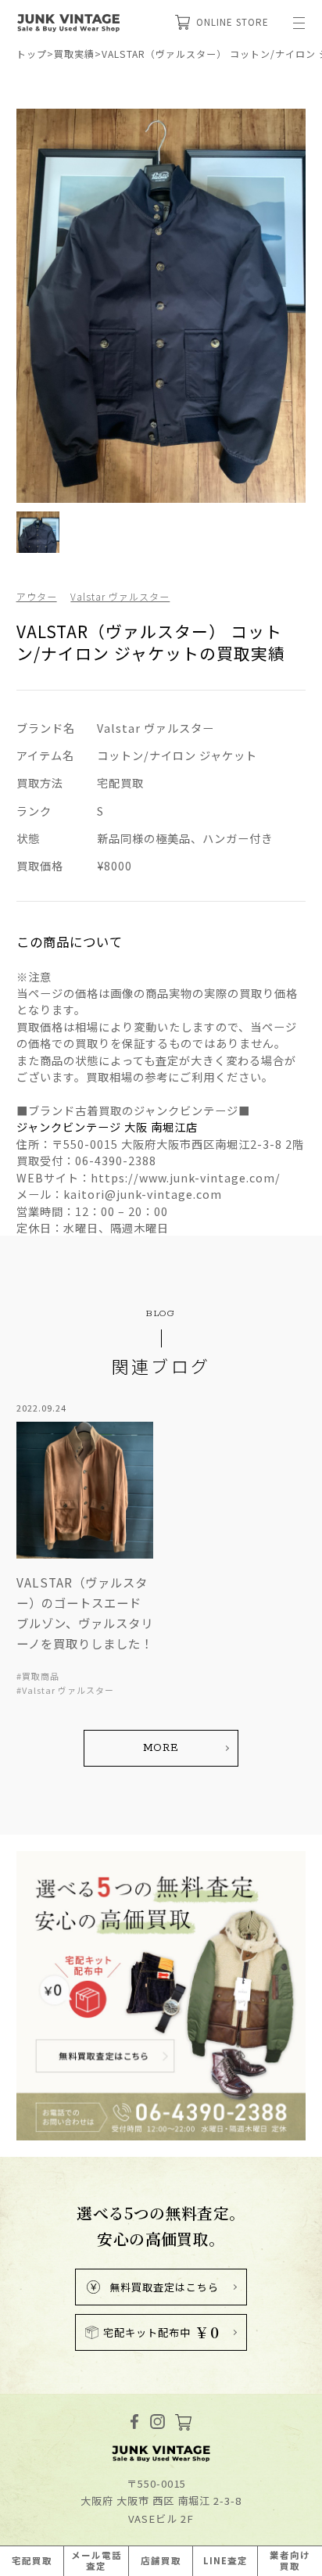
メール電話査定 (97, 2560)
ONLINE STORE (233, 22)
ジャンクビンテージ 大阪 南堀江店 (107, 1127)
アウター (37, 596)
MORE (161, 1748)
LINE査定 (225, 2560)
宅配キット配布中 (161, 2332)
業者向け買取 (290, 2560)
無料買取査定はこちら (164, 2287)
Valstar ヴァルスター (120, 596)
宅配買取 (32, 2560)
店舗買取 (161, 2560)
